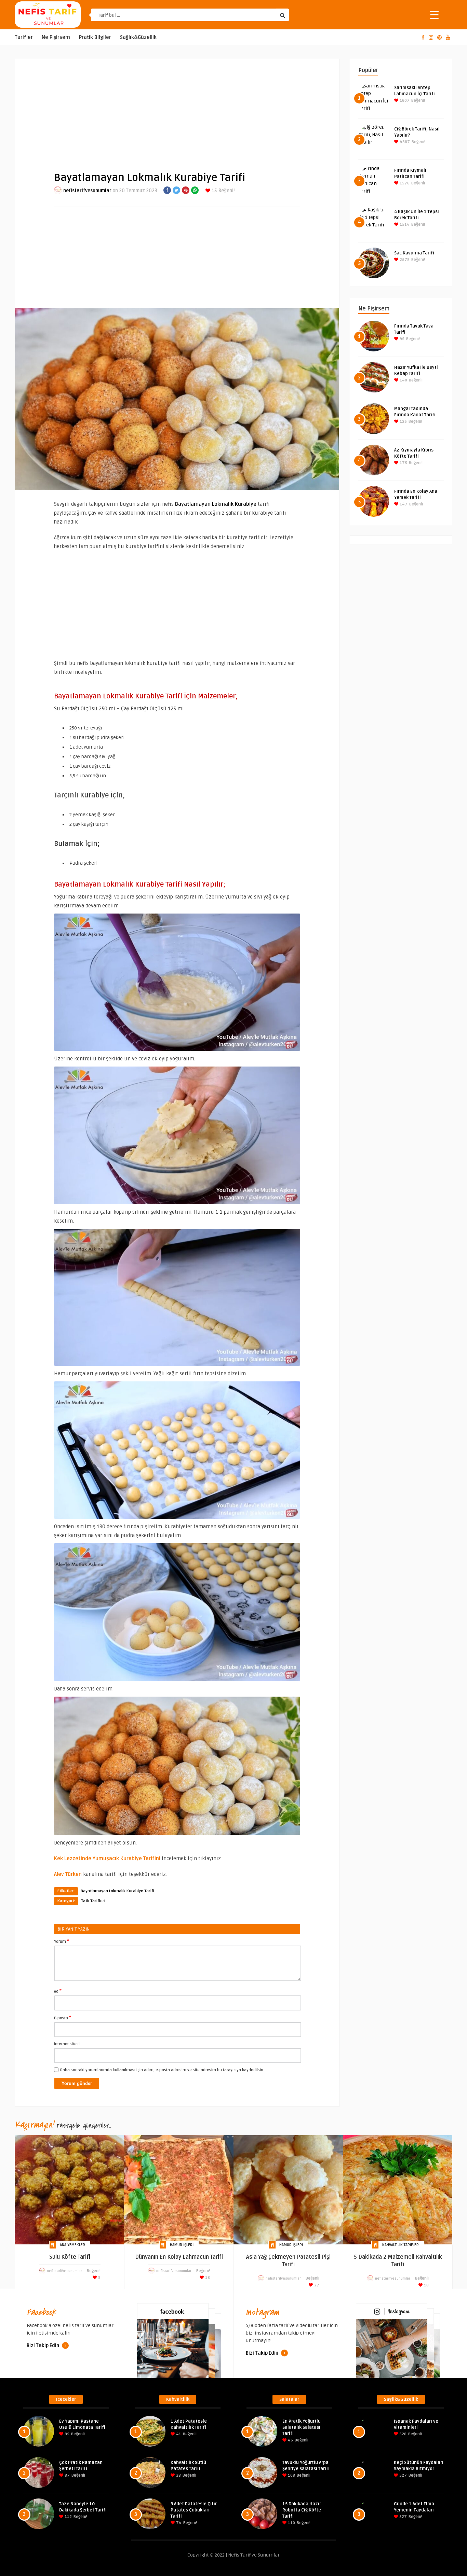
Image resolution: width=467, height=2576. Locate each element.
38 (178, 2475)
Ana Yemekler (72, 2245)
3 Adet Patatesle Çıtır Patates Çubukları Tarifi (194, 2510)
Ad (58, 1991)
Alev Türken (68, 1874)
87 (67, 2475)
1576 (404, 183)
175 (403, 463)
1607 (404, 101)
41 (178, 2434)
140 (403, 380)
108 (291, 2475)
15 (214, 191)
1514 (404, 225)
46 (290, 2440)
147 (403, 504)
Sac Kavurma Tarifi (414, 253)
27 (316, 2285)
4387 (404, 142)
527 (403, 2475)
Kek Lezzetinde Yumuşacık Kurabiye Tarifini (107, 1858)
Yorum (62, 1941)
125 (403, 422)
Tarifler (24, 37)
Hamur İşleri (182, 2245)
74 (178, 2523)
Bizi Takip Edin (43, 2346)
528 (402, 2434)
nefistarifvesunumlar (87, 191)
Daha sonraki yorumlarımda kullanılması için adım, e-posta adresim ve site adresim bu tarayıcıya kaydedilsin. (162, 2070)
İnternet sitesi (67, 2044)
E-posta (63, 2018)
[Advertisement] (177, 110)
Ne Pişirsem (56, 37)
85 (66, 2434)
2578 (404, 260)
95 (402, 339)
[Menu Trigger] (434, 15)
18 (207, 2278)
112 (68, 2517)
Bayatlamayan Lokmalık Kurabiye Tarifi (117, 1891)
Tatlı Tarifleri (93, 1901)
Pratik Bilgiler (95, 37)
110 (291, 2523)
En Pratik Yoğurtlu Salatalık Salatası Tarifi (302, 2427)
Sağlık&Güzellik (138, 37)
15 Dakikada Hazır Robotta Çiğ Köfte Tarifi (302, 2510)
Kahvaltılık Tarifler (401, 2245)
